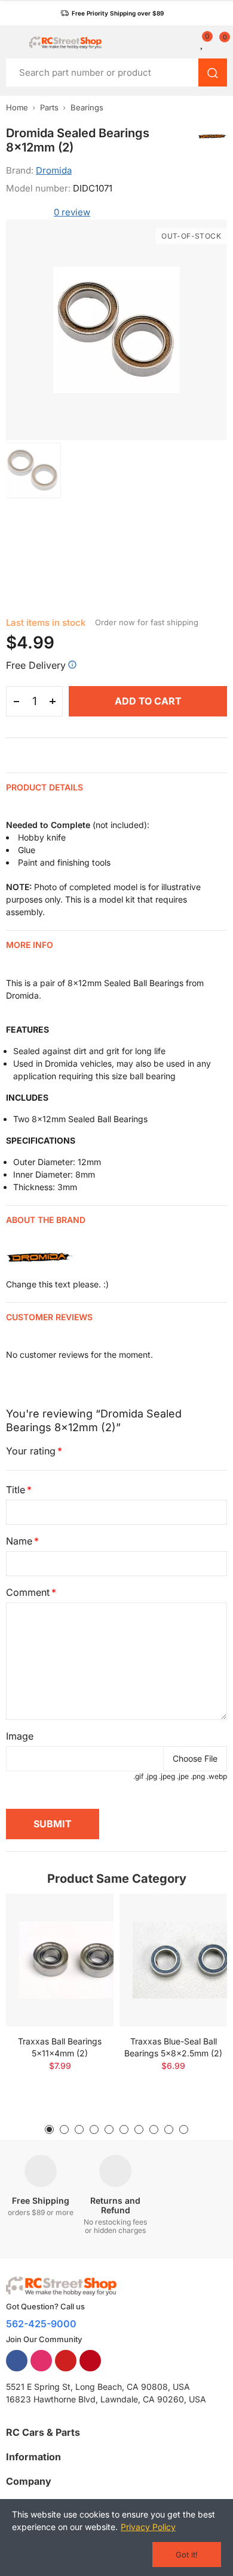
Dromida (54, 170)
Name (19, 1541)
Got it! (187, 2555)
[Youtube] (66, 2361)
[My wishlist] (203, 42)
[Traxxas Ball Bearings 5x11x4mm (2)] (60, 1960)
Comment (28, 1592)
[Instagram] (41, 2361)
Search (213, 72)
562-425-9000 (41, 2324)
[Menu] (12, 42)
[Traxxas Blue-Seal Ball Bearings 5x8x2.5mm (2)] (173, 1960)
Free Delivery (36, 665)
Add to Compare (84, 1914)
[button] (112, 13)
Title (16, 1490)
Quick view (84, 1938)
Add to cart (148, 701)
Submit (53, 1824)
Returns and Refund (115, 2205)
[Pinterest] (90, 2361)
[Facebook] (17, 2361)
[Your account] (188, 42)
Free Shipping (41, 2200)
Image (20, 1736)
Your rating (31, 1451)
